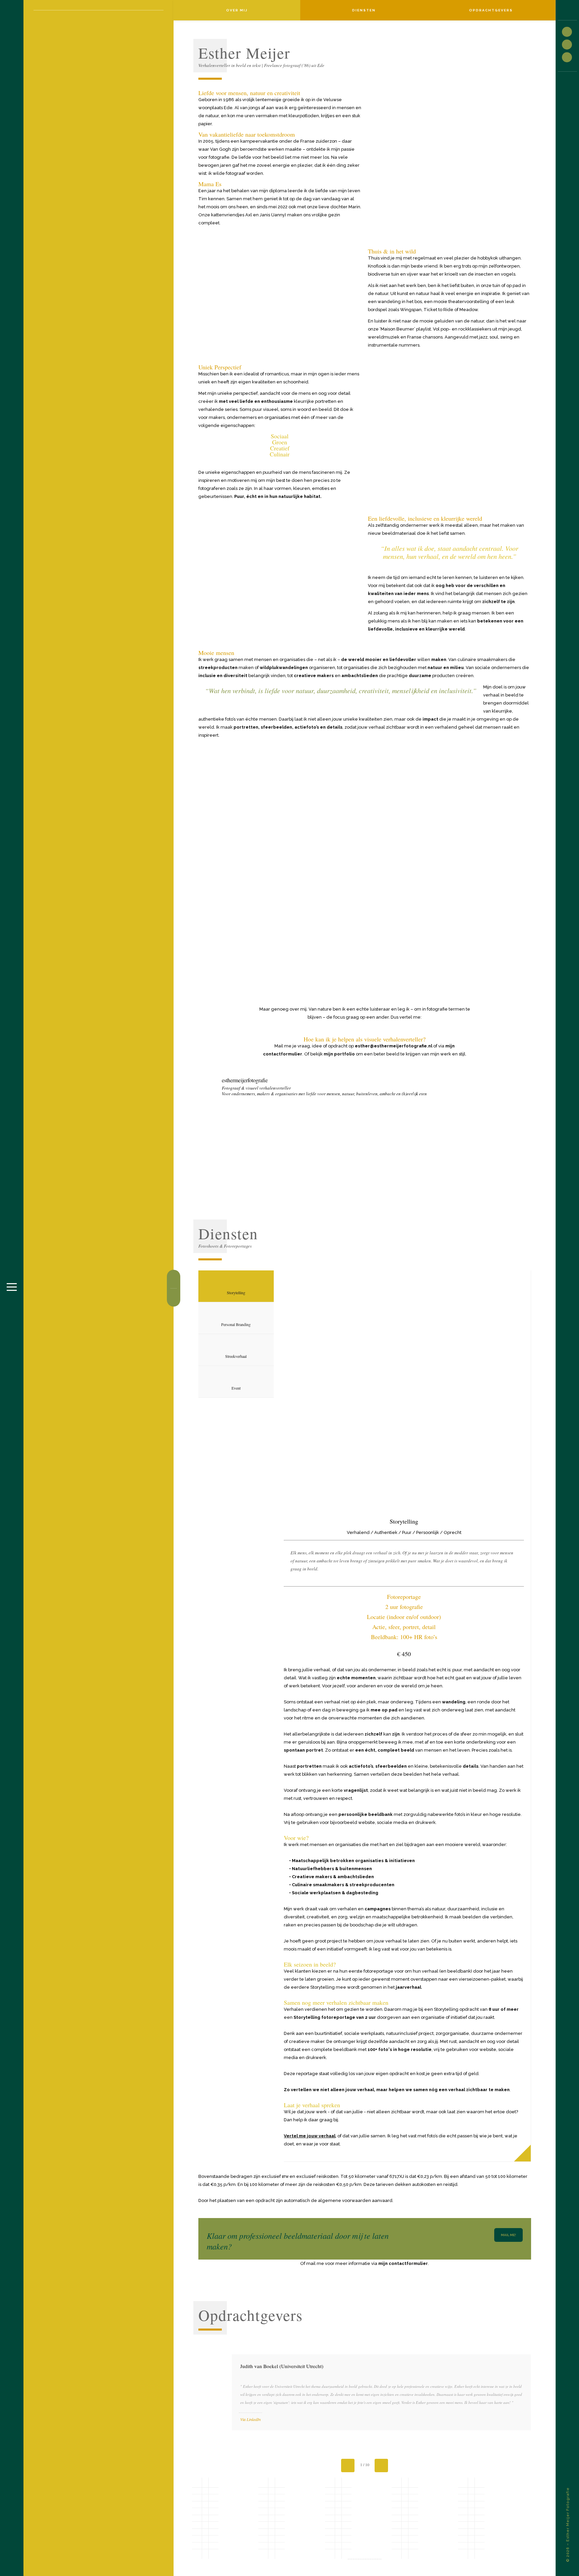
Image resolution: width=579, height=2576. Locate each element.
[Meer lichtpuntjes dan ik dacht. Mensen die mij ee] (297, 1137)
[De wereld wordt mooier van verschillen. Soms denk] (365, 1137)
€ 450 (404, 1654)
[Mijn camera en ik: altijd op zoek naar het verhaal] (432, 1137)
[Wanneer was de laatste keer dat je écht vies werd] (499, 1137)
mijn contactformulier (403, 2263)
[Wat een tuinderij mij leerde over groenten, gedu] (230, 1137)
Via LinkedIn (250, 2419)
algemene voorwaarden (344, 2200)
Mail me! (508, 2235)
